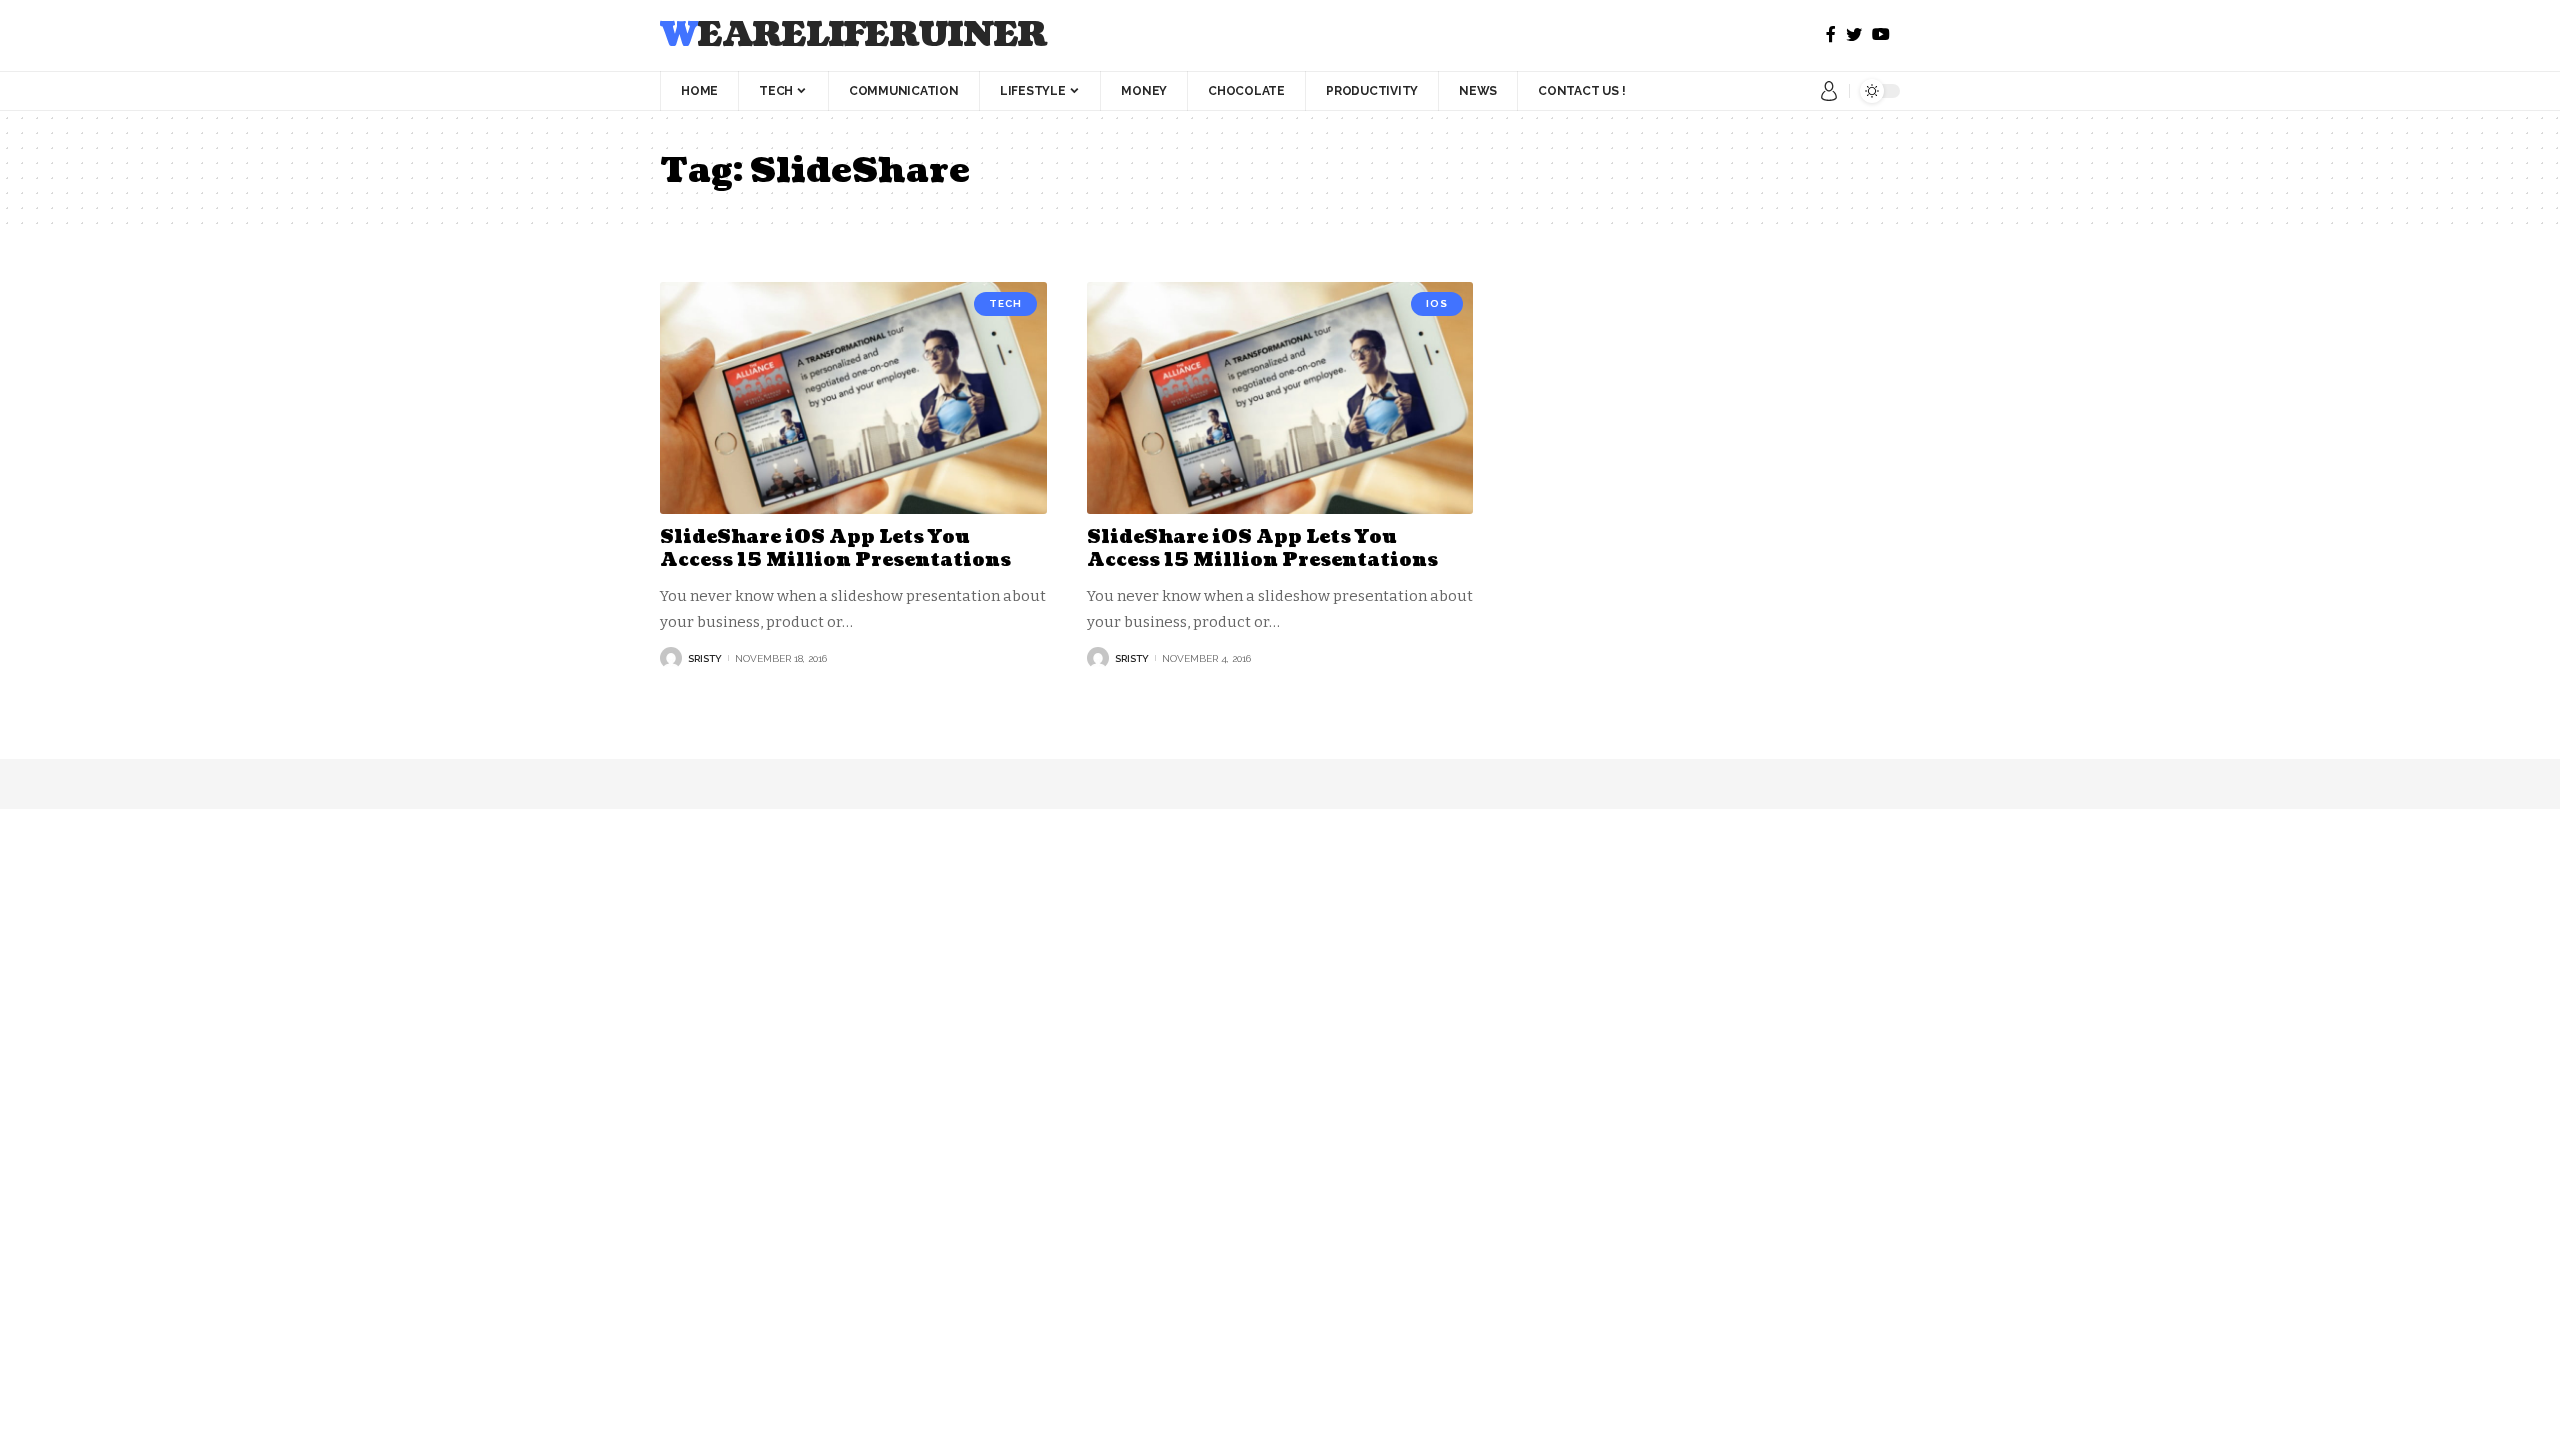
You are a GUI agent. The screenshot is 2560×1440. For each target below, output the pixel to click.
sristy (705, 658)
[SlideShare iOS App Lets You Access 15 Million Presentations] (853, 398)
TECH (1005, 303)
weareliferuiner (853, 35)
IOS (1437, 303)
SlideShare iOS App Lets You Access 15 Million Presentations (835, 549)
